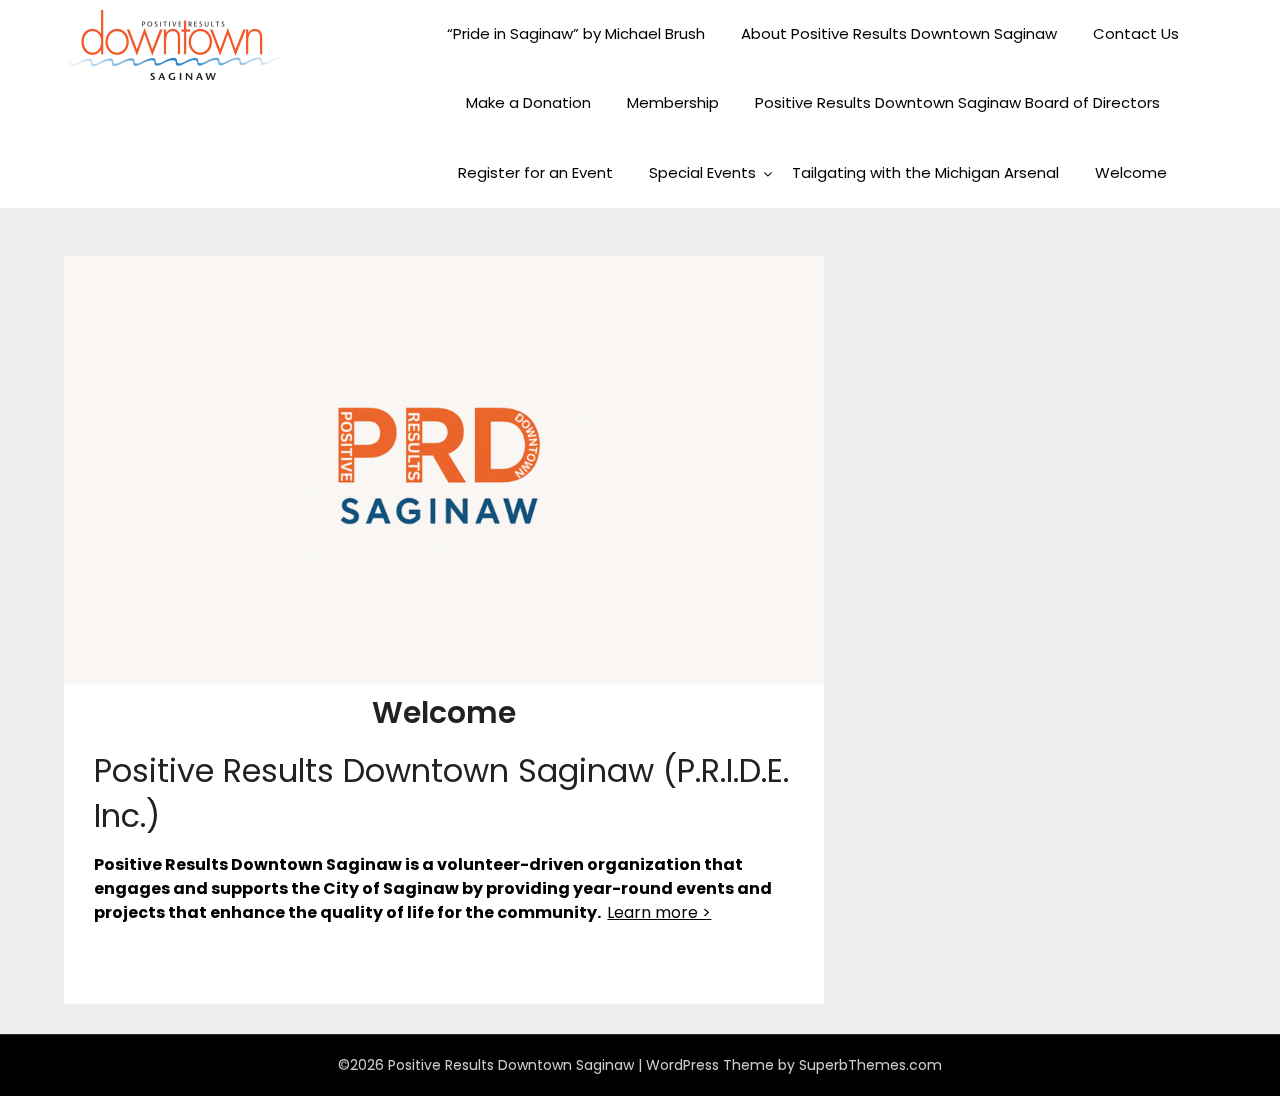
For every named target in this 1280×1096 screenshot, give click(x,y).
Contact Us (1136, 33)
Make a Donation (528, 102)
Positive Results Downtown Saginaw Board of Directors (957, 102)
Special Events (702, 172)
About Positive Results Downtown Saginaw (899, 33)
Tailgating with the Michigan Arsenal (925, 172)
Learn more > (659, 912)
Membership (673, 102)
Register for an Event (535, 172)
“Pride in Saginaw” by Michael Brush (576, 33)
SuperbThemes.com (870, 1065)
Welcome (1131, 172)
